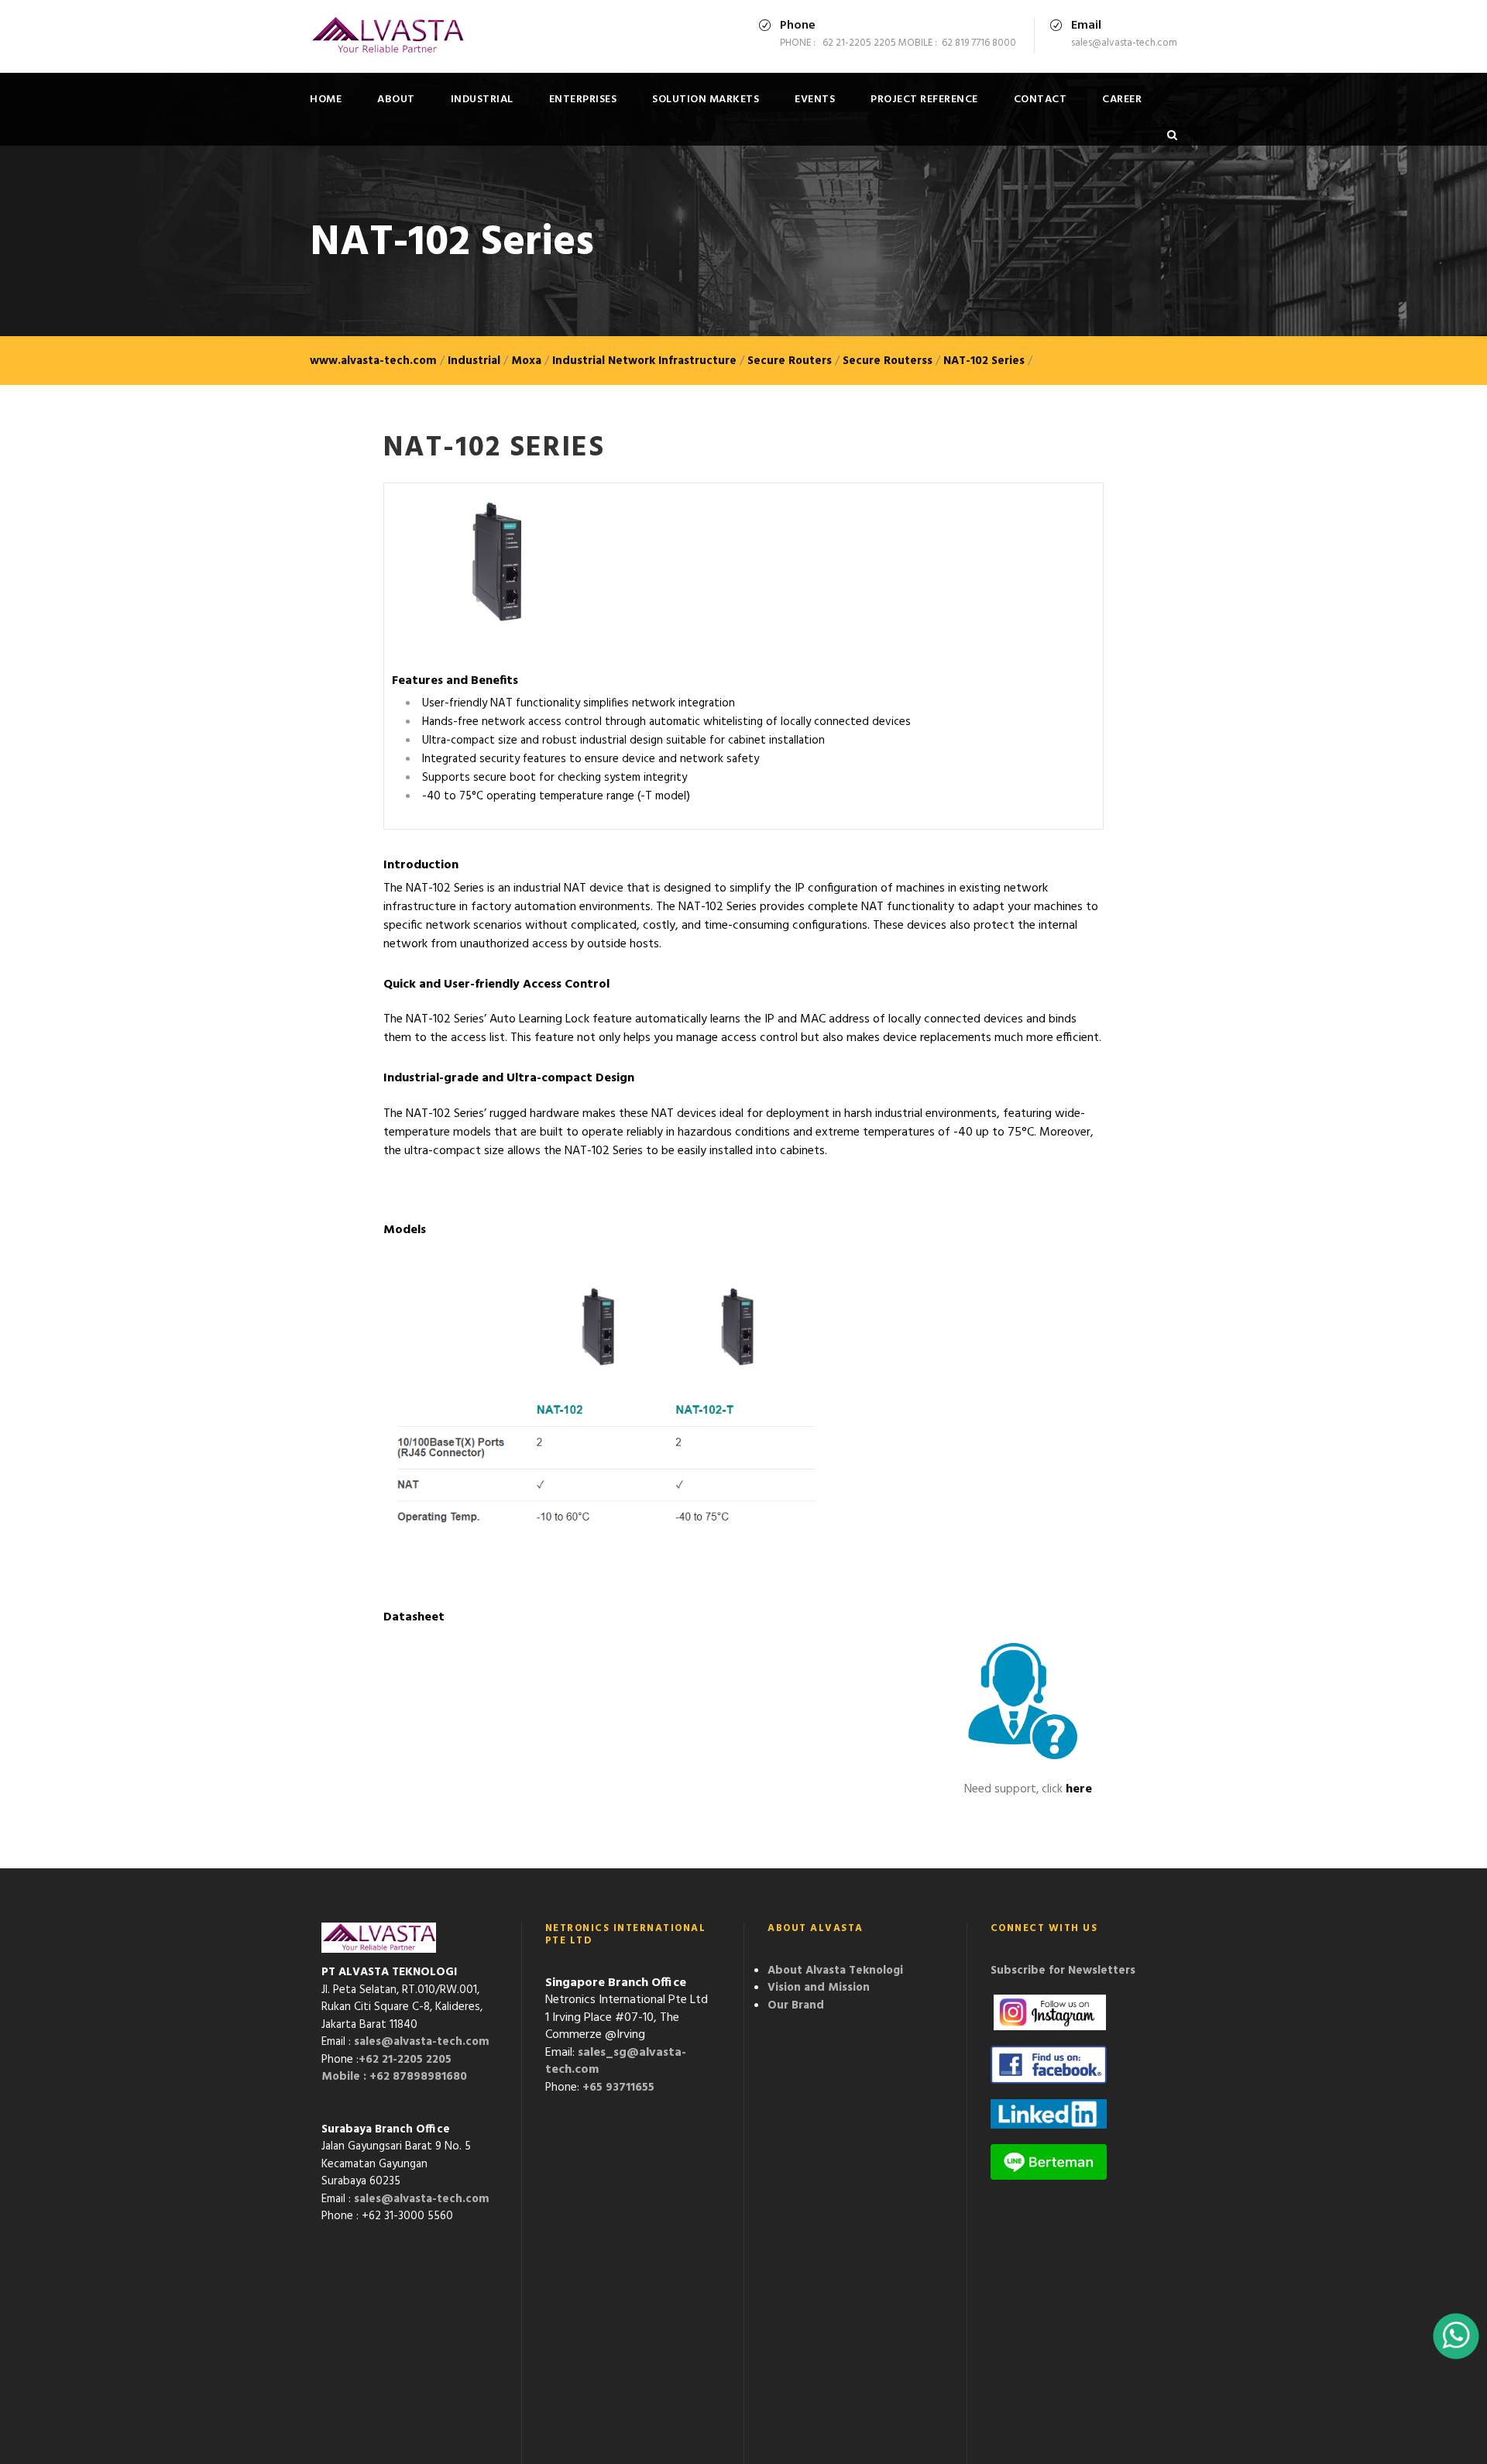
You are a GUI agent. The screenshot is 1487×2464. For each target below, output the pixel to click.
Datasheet (414, 1617)
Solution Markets (706, 100)
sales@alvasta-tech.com (422, 2042)
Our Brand (796, 2005)
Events (815, 100)
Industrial (482, 100)
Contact (1041, 100)
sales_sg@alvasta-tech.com (616, 2062)
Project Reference (924, 100)
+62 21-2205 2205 (405, 2060)
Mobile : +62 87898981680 (394, 2077)
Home (326, 100)
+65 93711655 (618, 2088)
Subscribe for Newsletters (1063, 1971)
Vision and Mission (819, 1988)
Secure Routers (790, 361)
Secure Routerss (888, 361)
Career (1122, 100)
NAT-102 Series (984, 361)
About (396, 100)
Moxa (526, 361)
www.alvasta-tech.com (373, 361)
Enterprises (583, 100)
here (1079, 1789)
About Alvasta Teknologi (835, 1971)
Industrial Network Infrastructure (644, 361)
